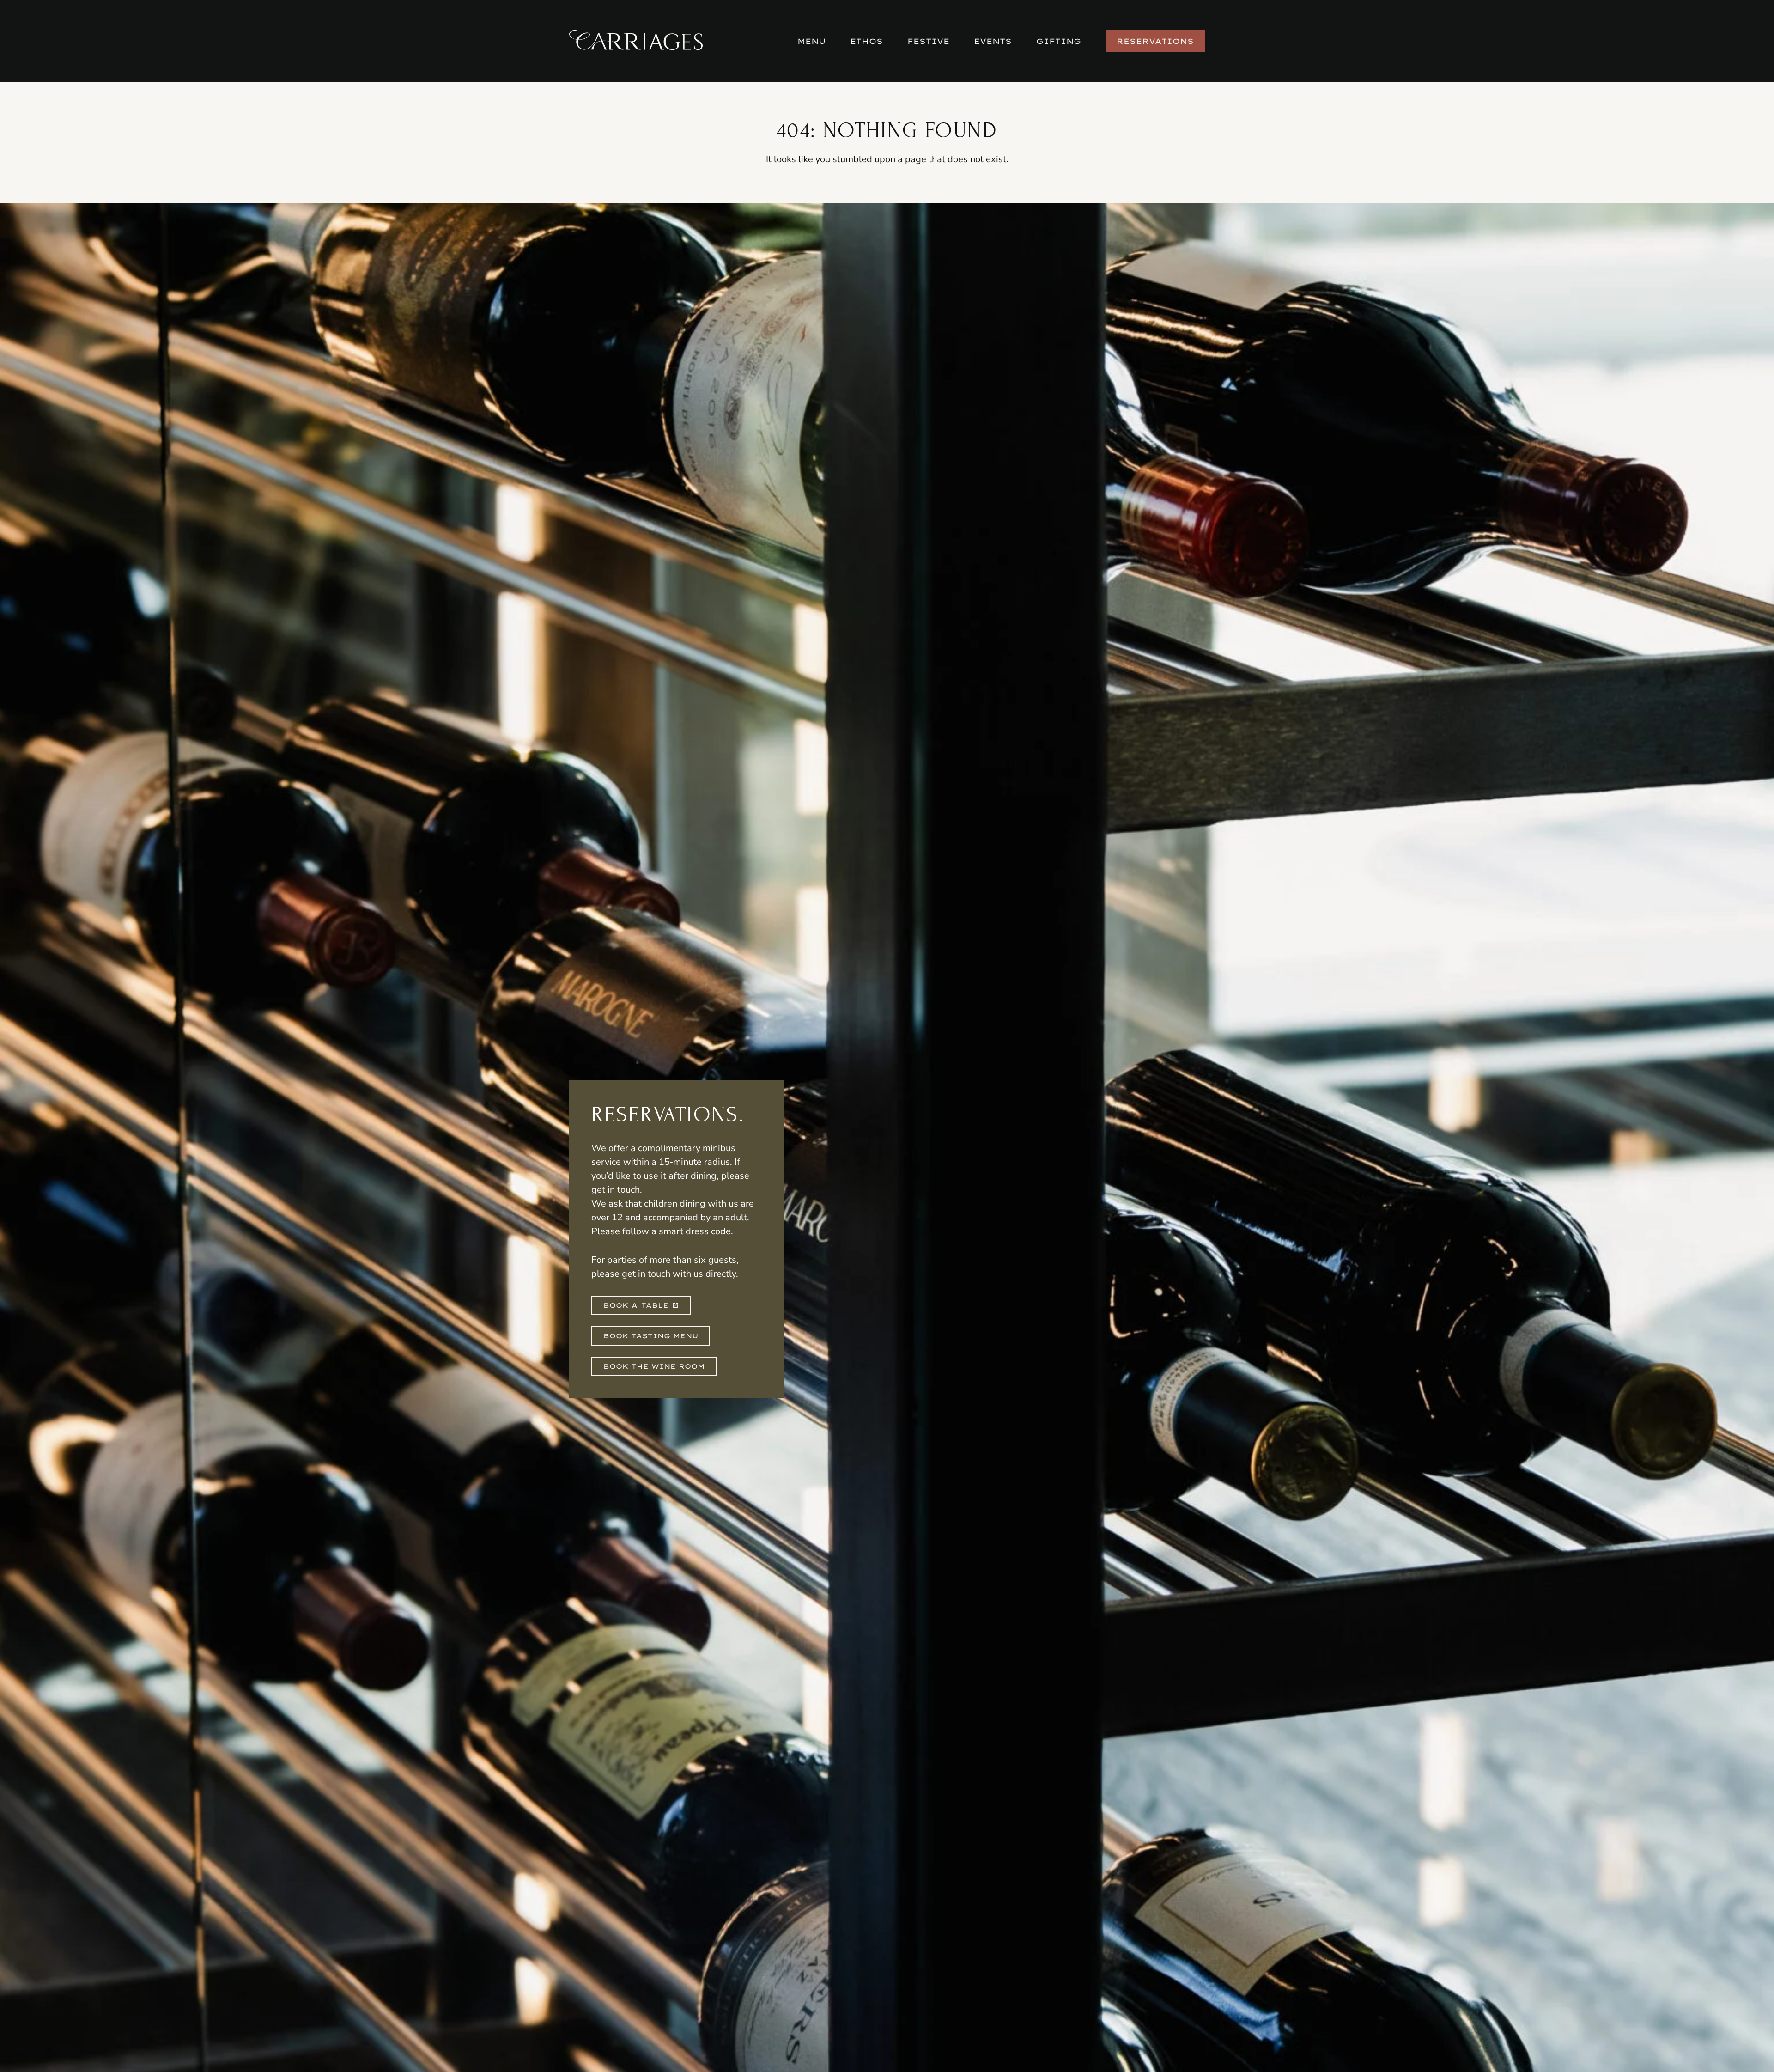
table (636, 1305)
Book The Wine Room (654, 1366)
